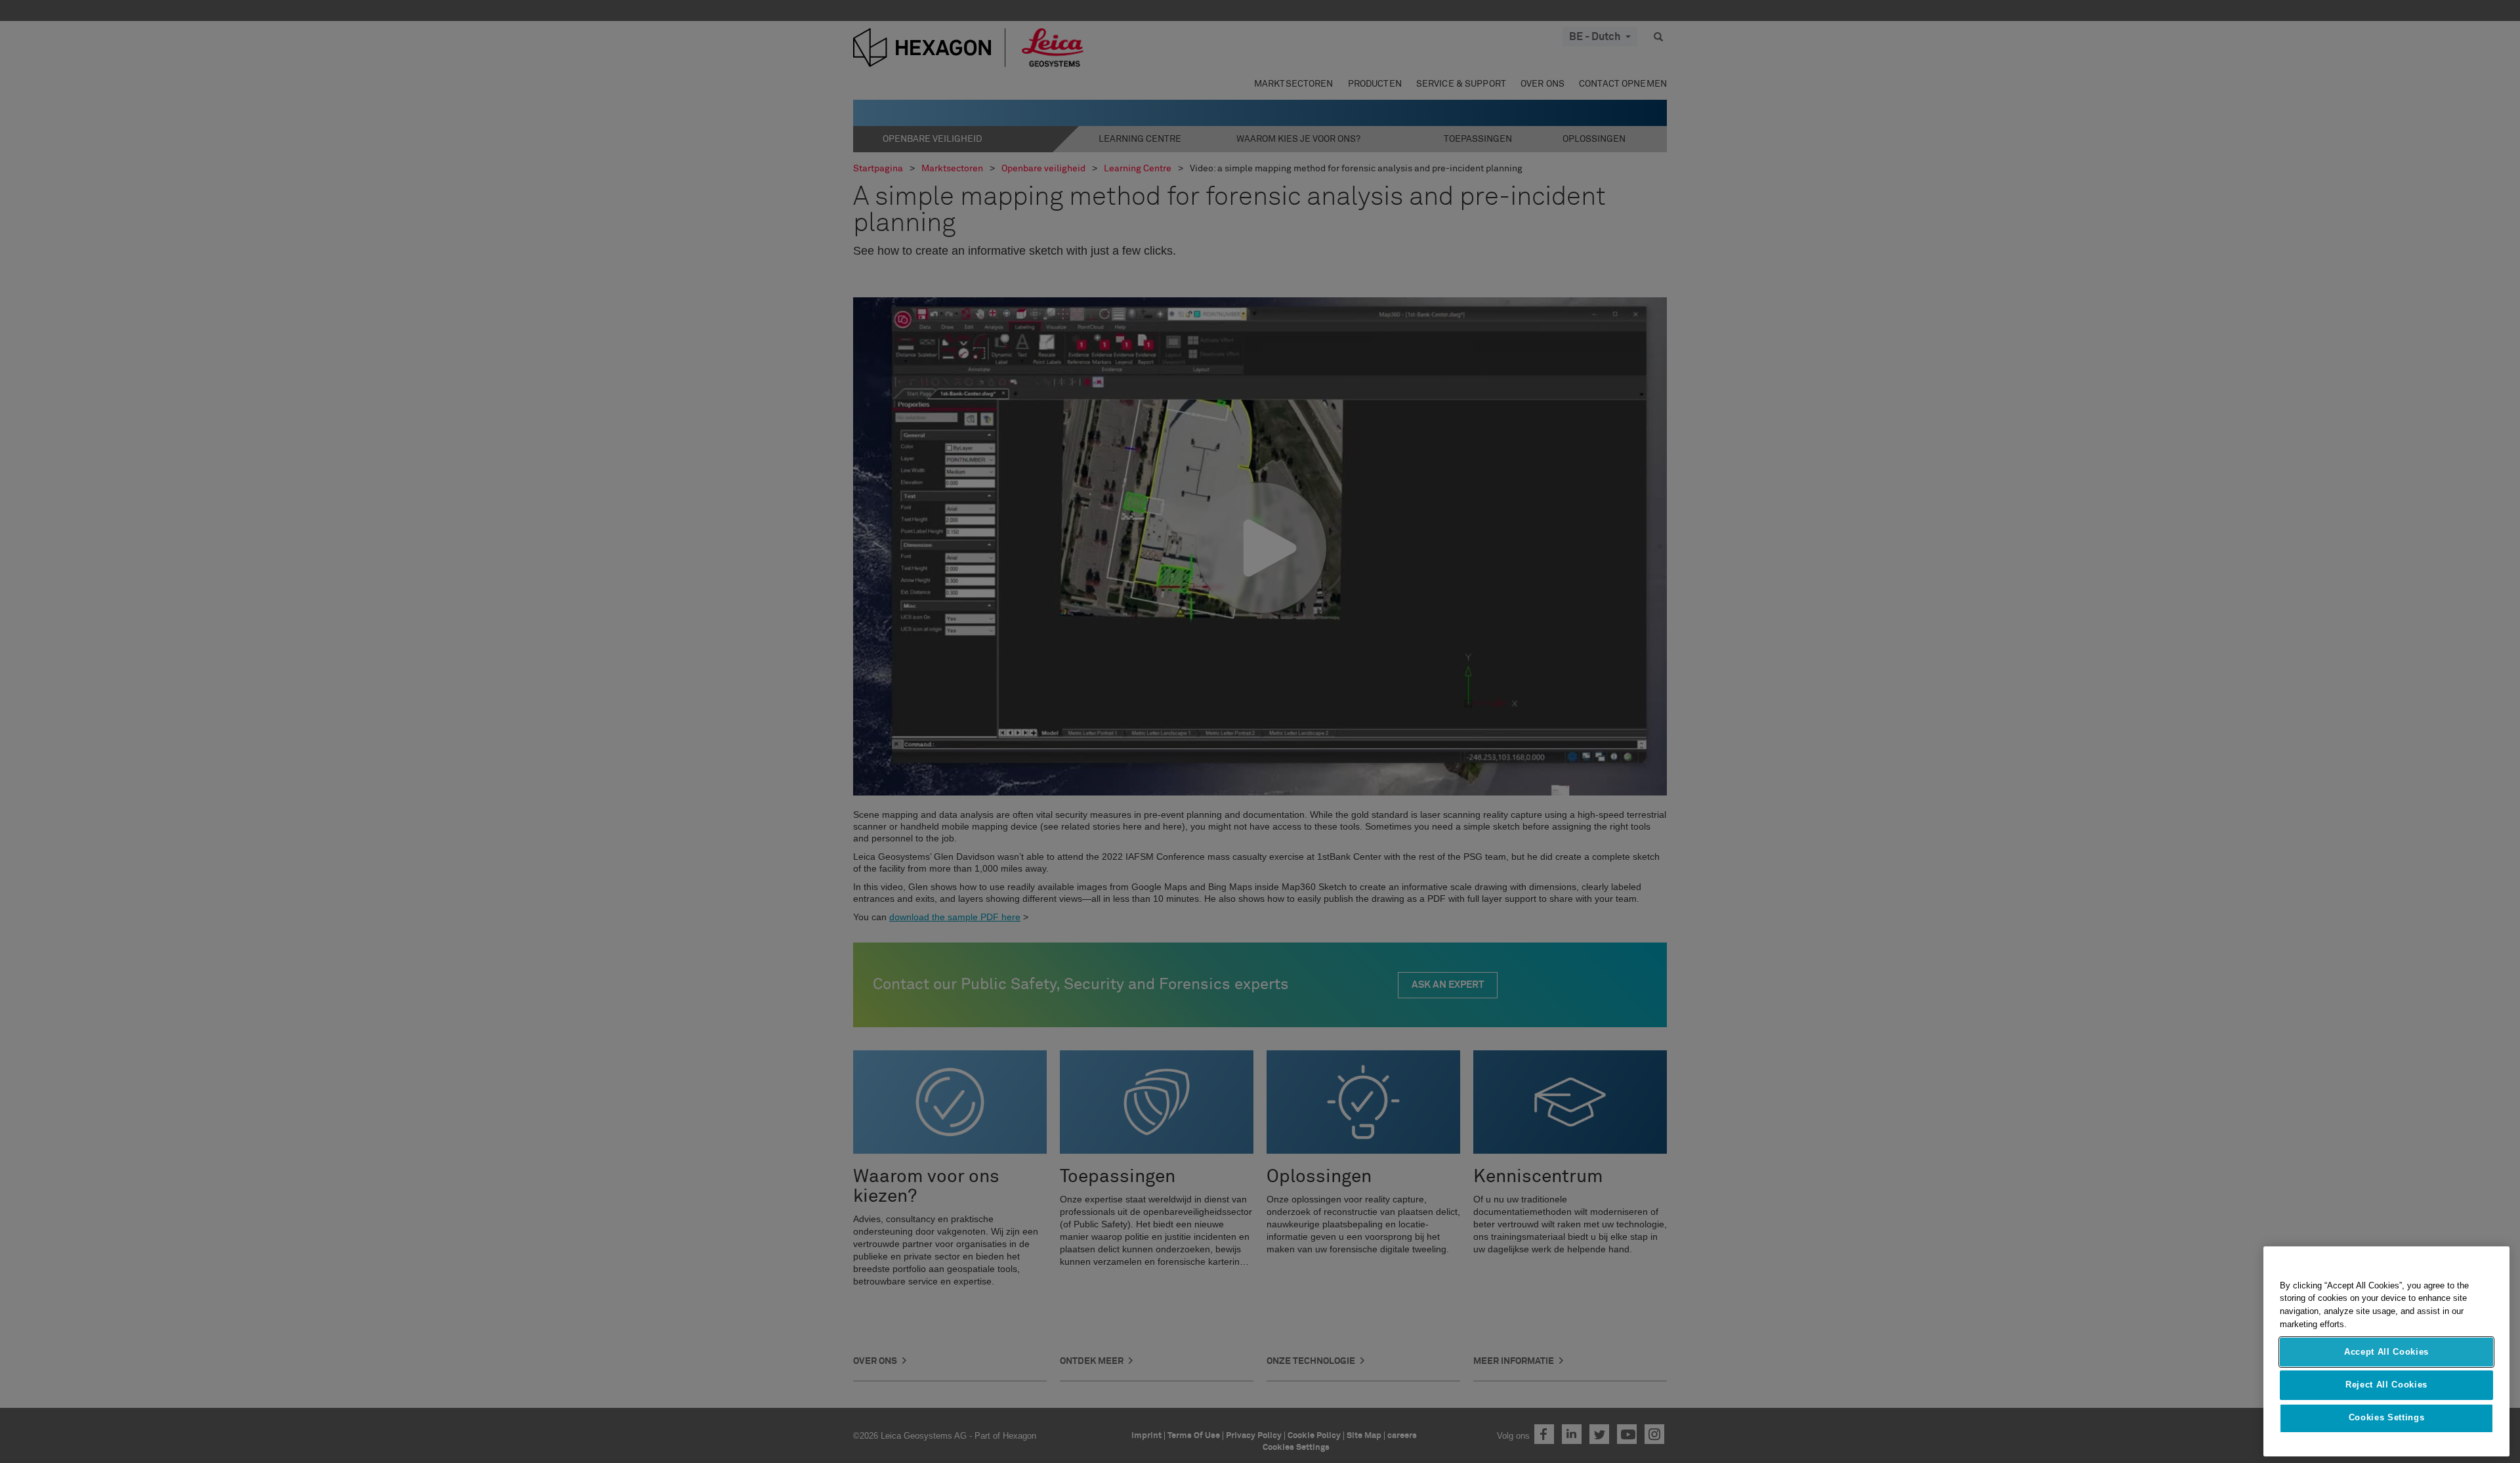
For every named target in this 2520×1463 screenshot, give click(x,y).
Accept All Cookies (2386, 1352)
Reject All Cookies (2386, 1385)
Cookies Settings (2387, 1418)
